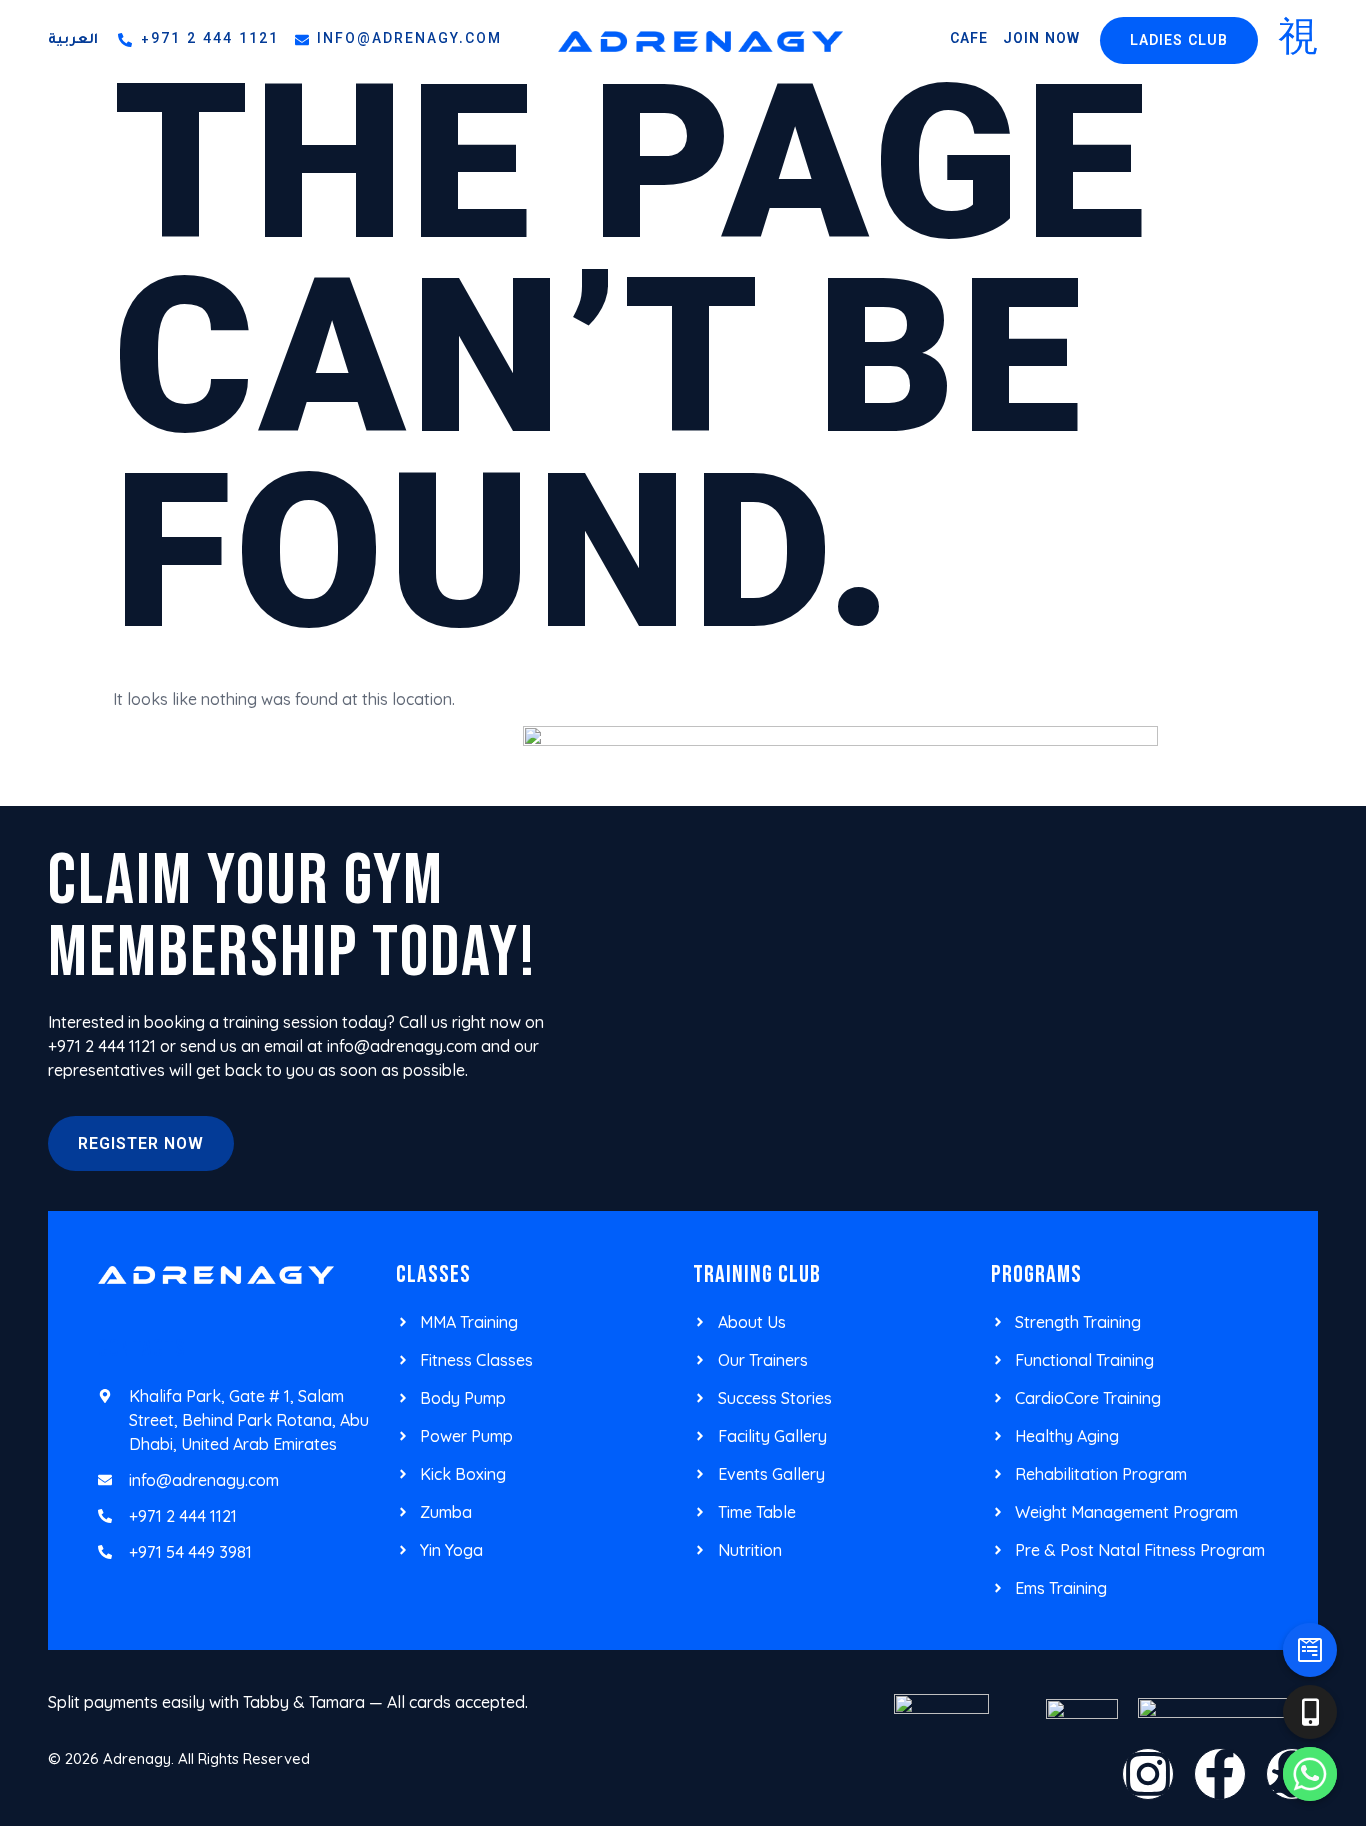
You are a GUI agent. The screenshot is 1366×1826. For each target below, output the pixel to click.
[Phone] (1310, 1712)
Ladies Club (1179, 42)
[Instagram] (1148, 1774)
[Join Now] (1310, 1650)
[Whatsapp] (1310, 1774)
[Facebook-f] (1220, 1774)
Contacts (142, 1348)
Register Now (141, 1145)
